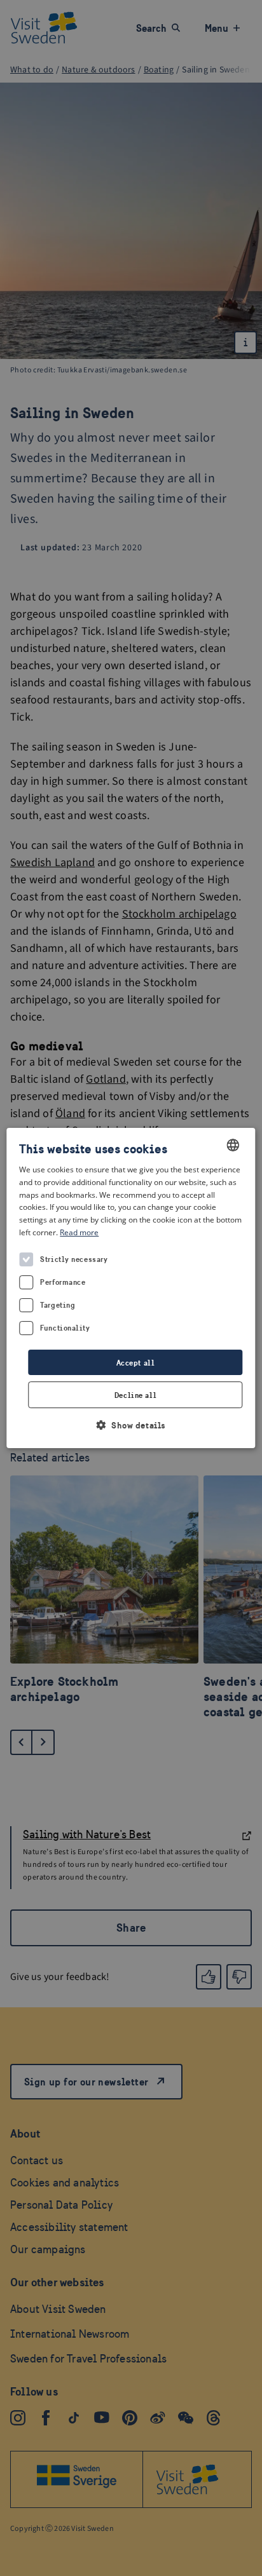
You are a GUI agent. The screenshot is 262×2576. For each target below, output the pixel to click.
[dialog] (131, 1288)
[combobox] (233, 1145)
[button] (131, 1425)
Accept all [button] (136, 1363)
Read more (79, 1232)
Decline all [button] (135, 1395)
